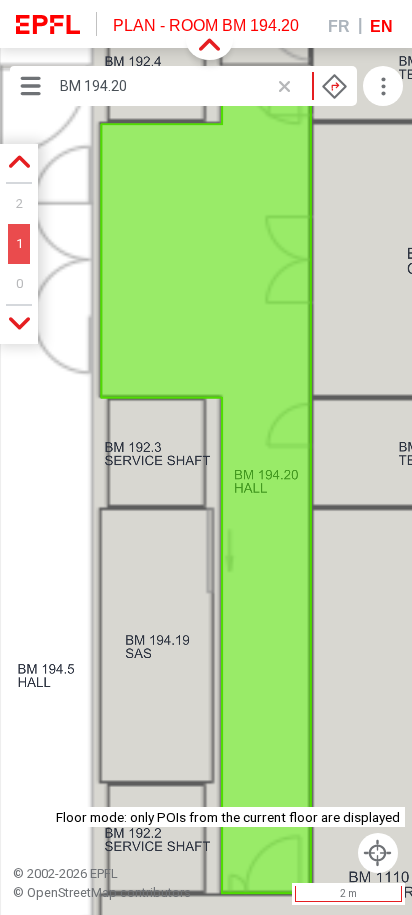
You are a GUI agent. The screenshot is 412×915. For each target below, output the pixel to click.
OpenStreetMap (72, 892)
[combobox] (203, 86)
